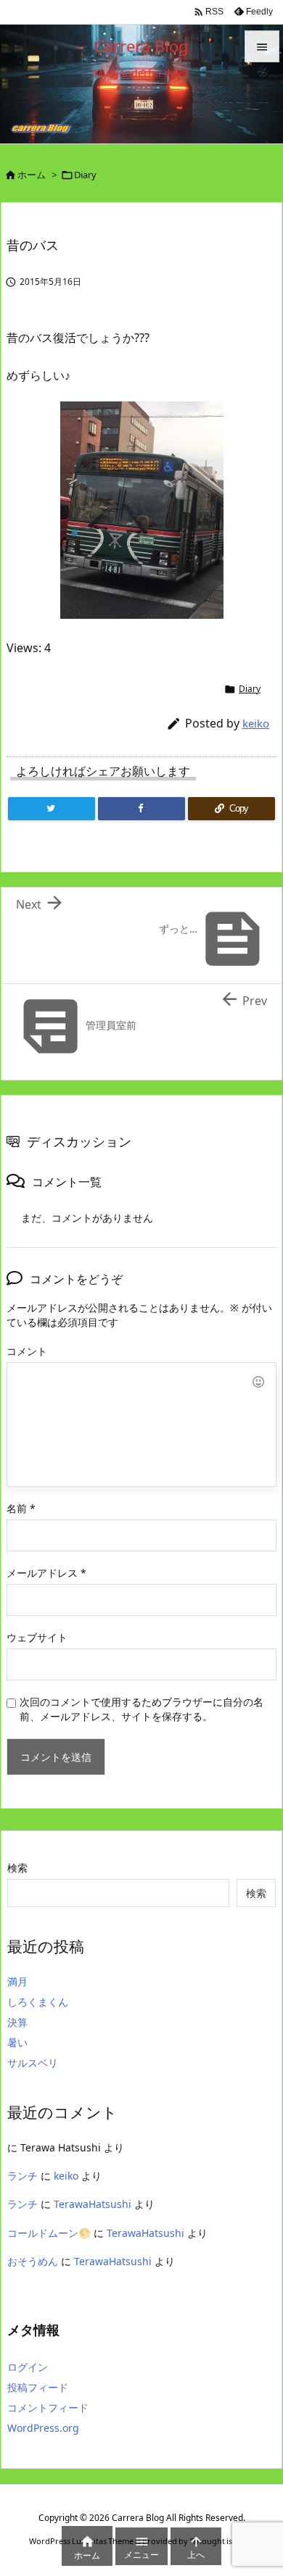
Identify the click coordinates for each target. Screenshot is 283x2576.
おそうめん (33, 2261)
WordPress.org (43, 2428)
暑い (17, 2042)
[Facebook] (141, 809)
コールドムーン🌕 (49, 2233)
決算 (17, 2022)
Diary (85, 175)
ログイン (28, 2367)
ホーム (32, 175)
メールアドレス (46, 1573)
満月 (17, 1981)
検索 (17, 1868)
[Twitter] (52, 809)
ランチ (22, 2176)
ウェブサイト (37, 1637)
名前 (21, 1508)
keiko (256, 723)
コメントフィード (48, 2408)
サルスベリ (33, 2063)
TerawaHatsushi (93, 2204)
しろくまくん (38, 2002)
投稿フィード (38, 2387)
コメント (27, 1351)
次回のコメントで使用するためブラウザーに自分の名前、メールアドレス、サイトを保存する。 (141, 1709)
